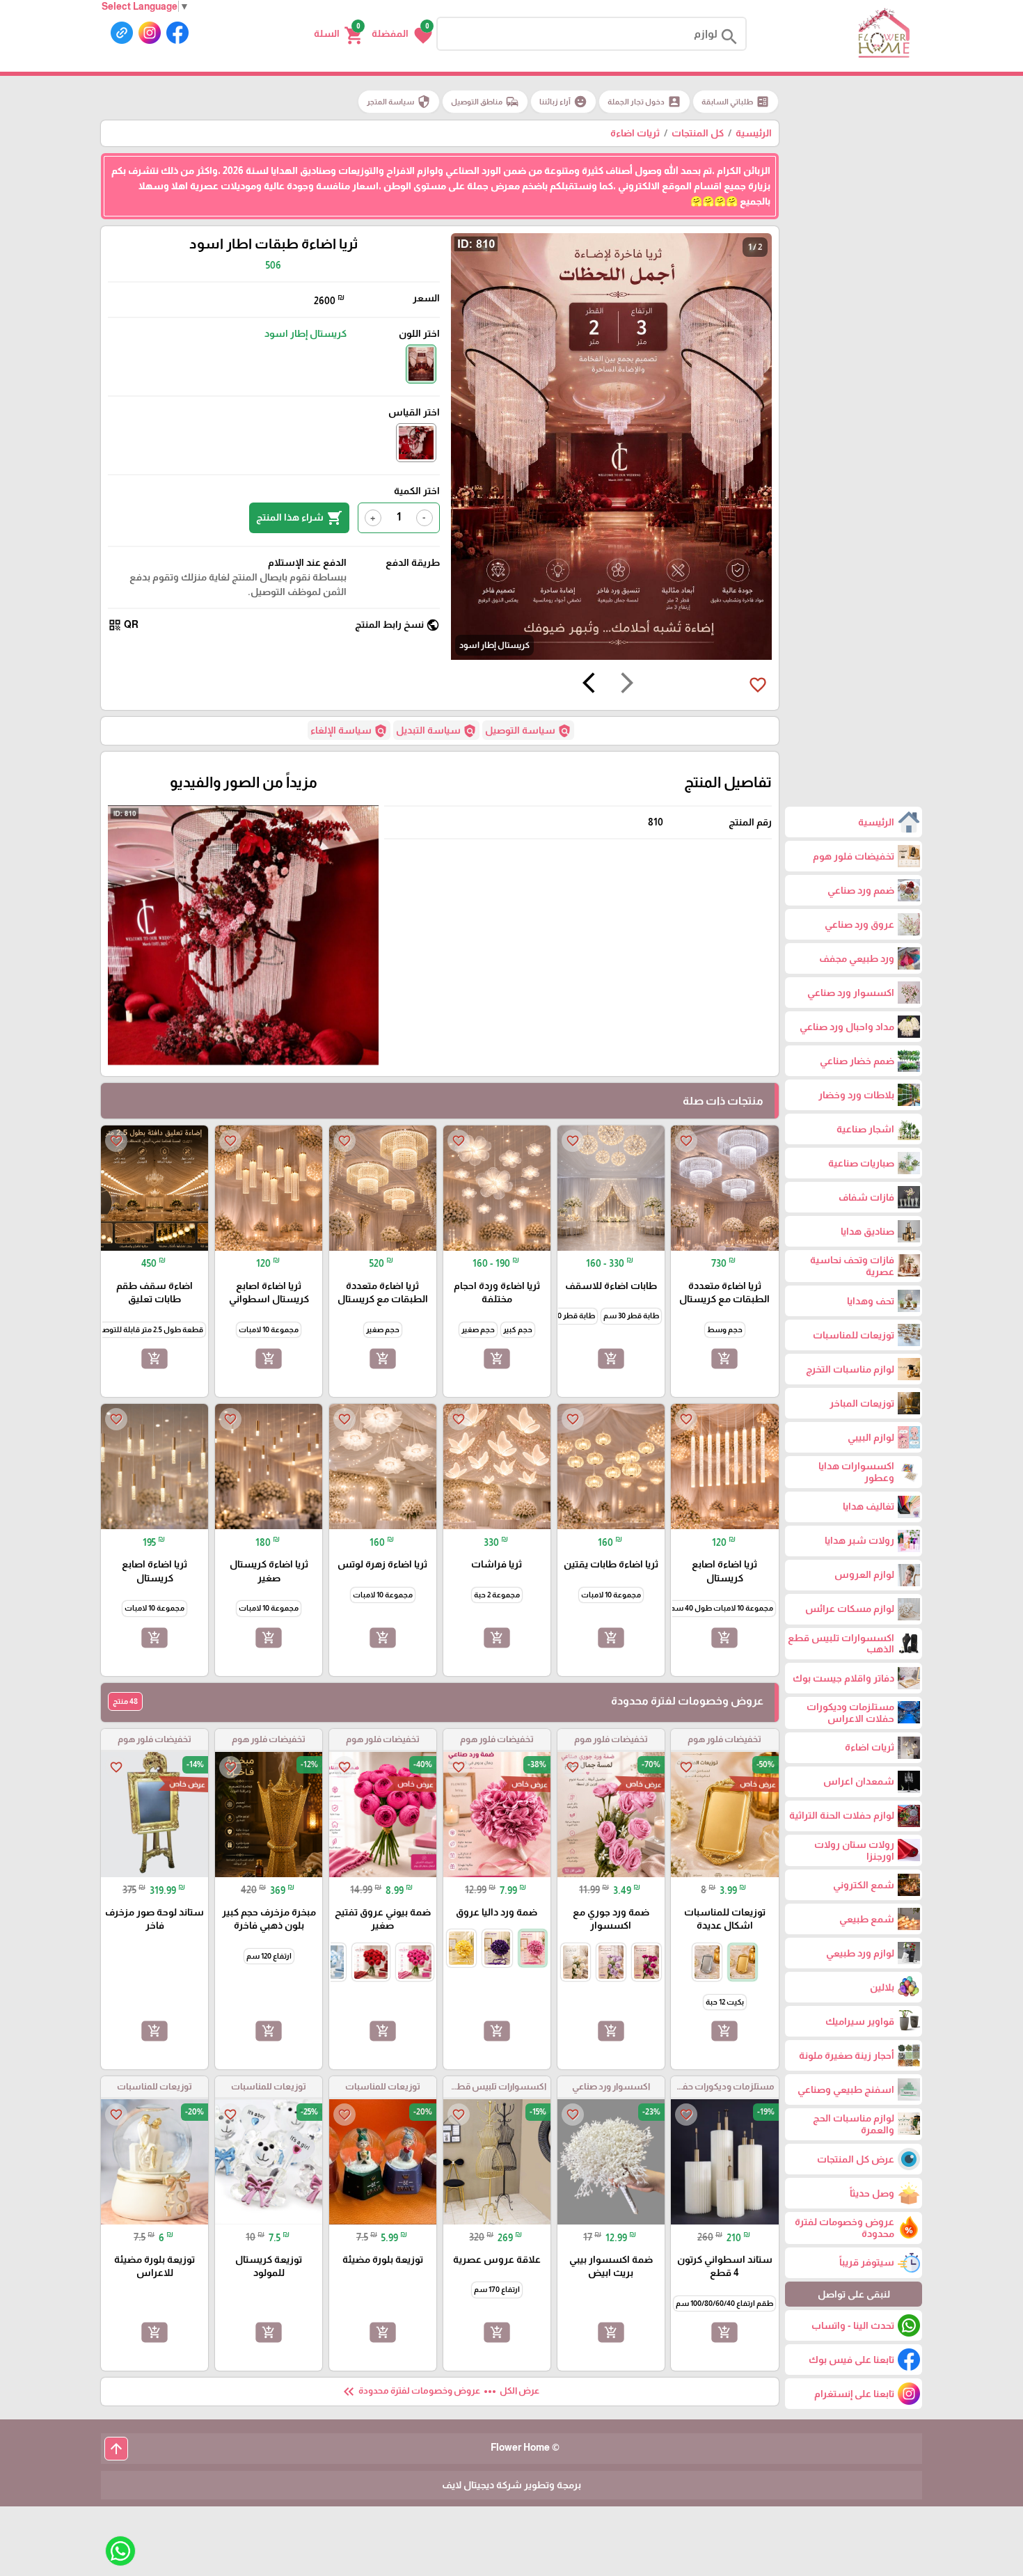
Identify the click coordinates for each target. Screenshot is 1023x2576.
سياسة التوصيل (528, 731)
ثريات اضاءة (635, 133)
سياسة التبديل (436, 731)
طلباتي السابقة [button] (736, 102)
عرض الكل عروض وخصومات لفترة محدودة (440, 2392)
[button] (402, 34)
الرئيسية (754, 133)
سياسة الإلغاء (349, 731)
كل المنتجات (698, 133)
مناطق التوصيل (485, 102)
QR (123, 625)
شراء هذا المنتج (299, 518)
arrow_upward (116, 2449)
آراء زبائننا (563, 102)
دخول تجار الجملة (644, 102)
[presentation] (627, 685)
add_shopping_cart (724, 1359)
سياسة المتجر (399, 102)
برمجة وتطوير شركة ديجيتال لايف (511, 2485)
